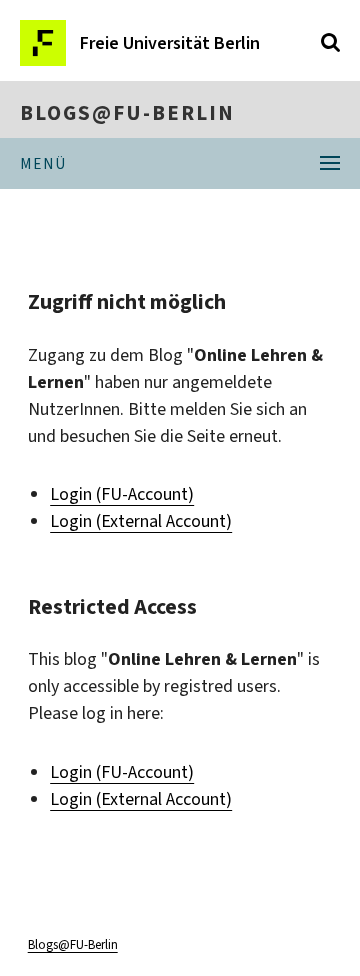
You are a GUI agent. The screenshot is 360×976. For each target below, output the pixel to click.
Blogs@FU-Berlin (127, 113)
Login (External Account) (141, 521)
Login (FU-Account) (122, 494)
